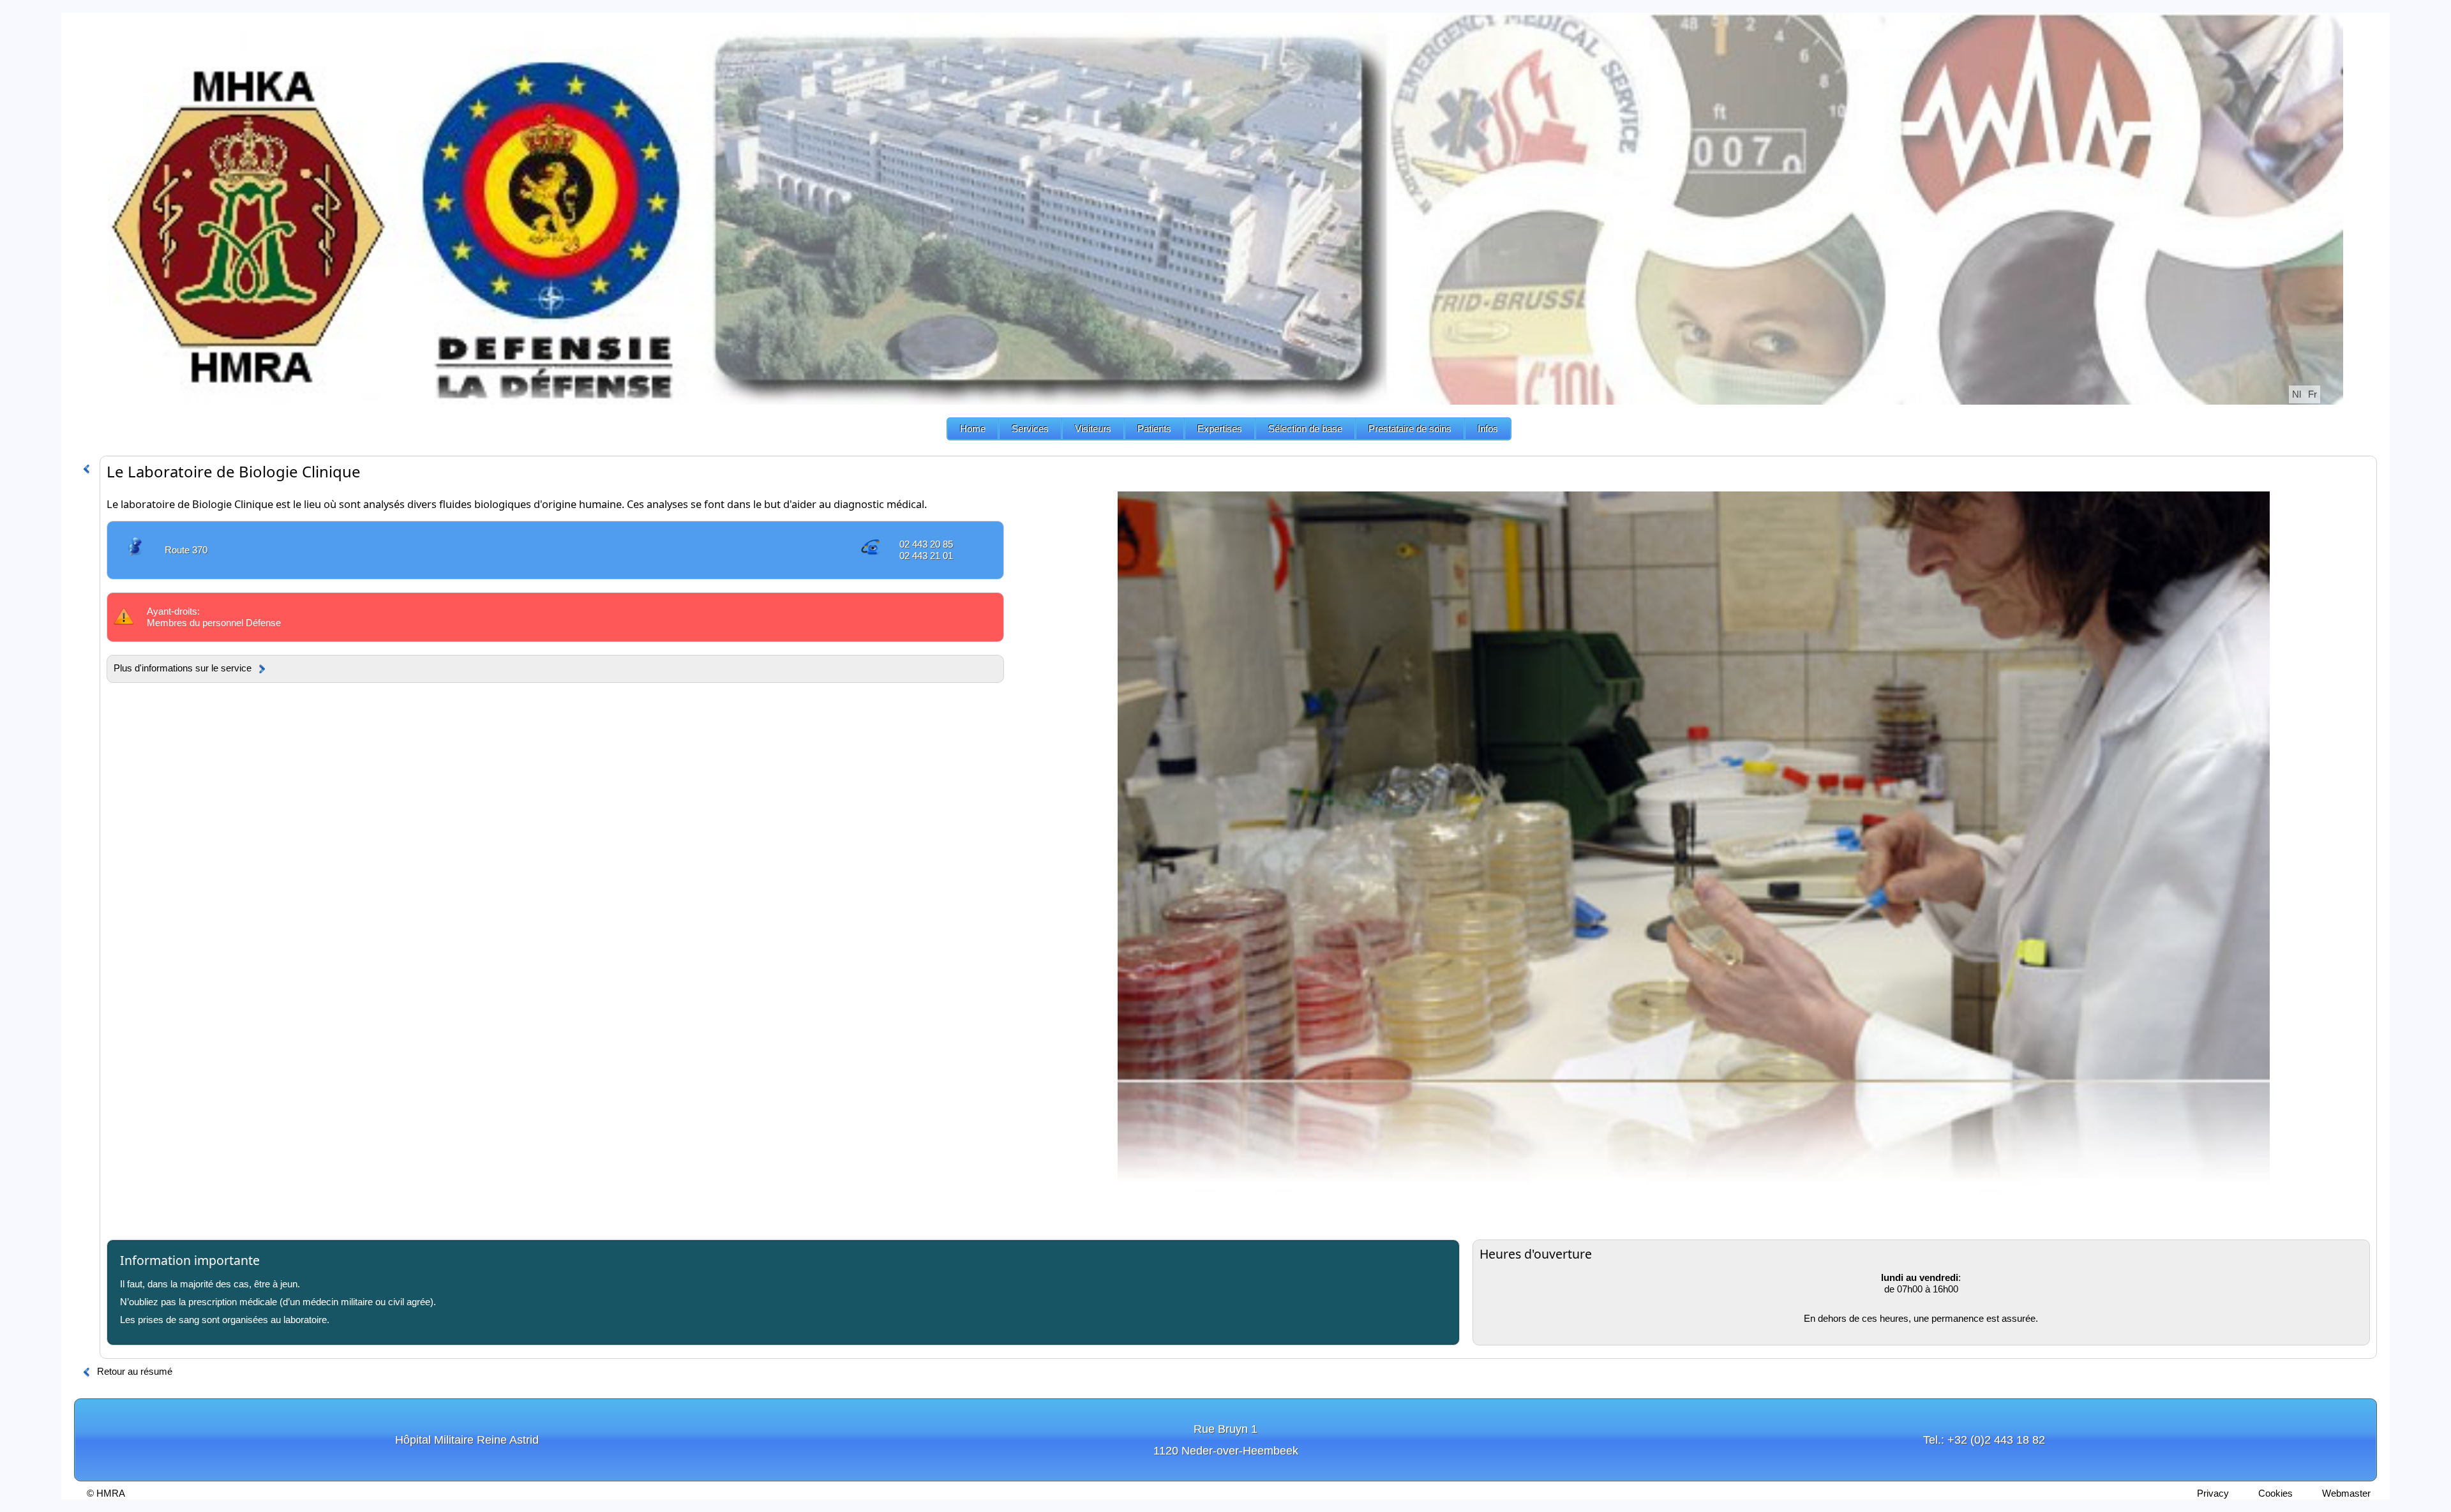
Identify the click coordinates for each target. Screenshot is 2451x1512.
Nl (2297, 394)
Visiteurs (1093, 429)
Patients (1154, 429)
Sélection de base (1305, 429)
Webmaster (2346, 1493)
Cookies (2275, 1493)
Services (1030, 429)
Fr (2312, 394)
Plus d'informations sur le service (183, 668)
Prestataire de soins (1410, 429)
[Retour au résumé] (86, 468)
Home (973, 429)
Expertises (1220, 429)
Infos (1488, 429)
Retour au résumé (135, 1371)
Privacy (2213, 1493)
